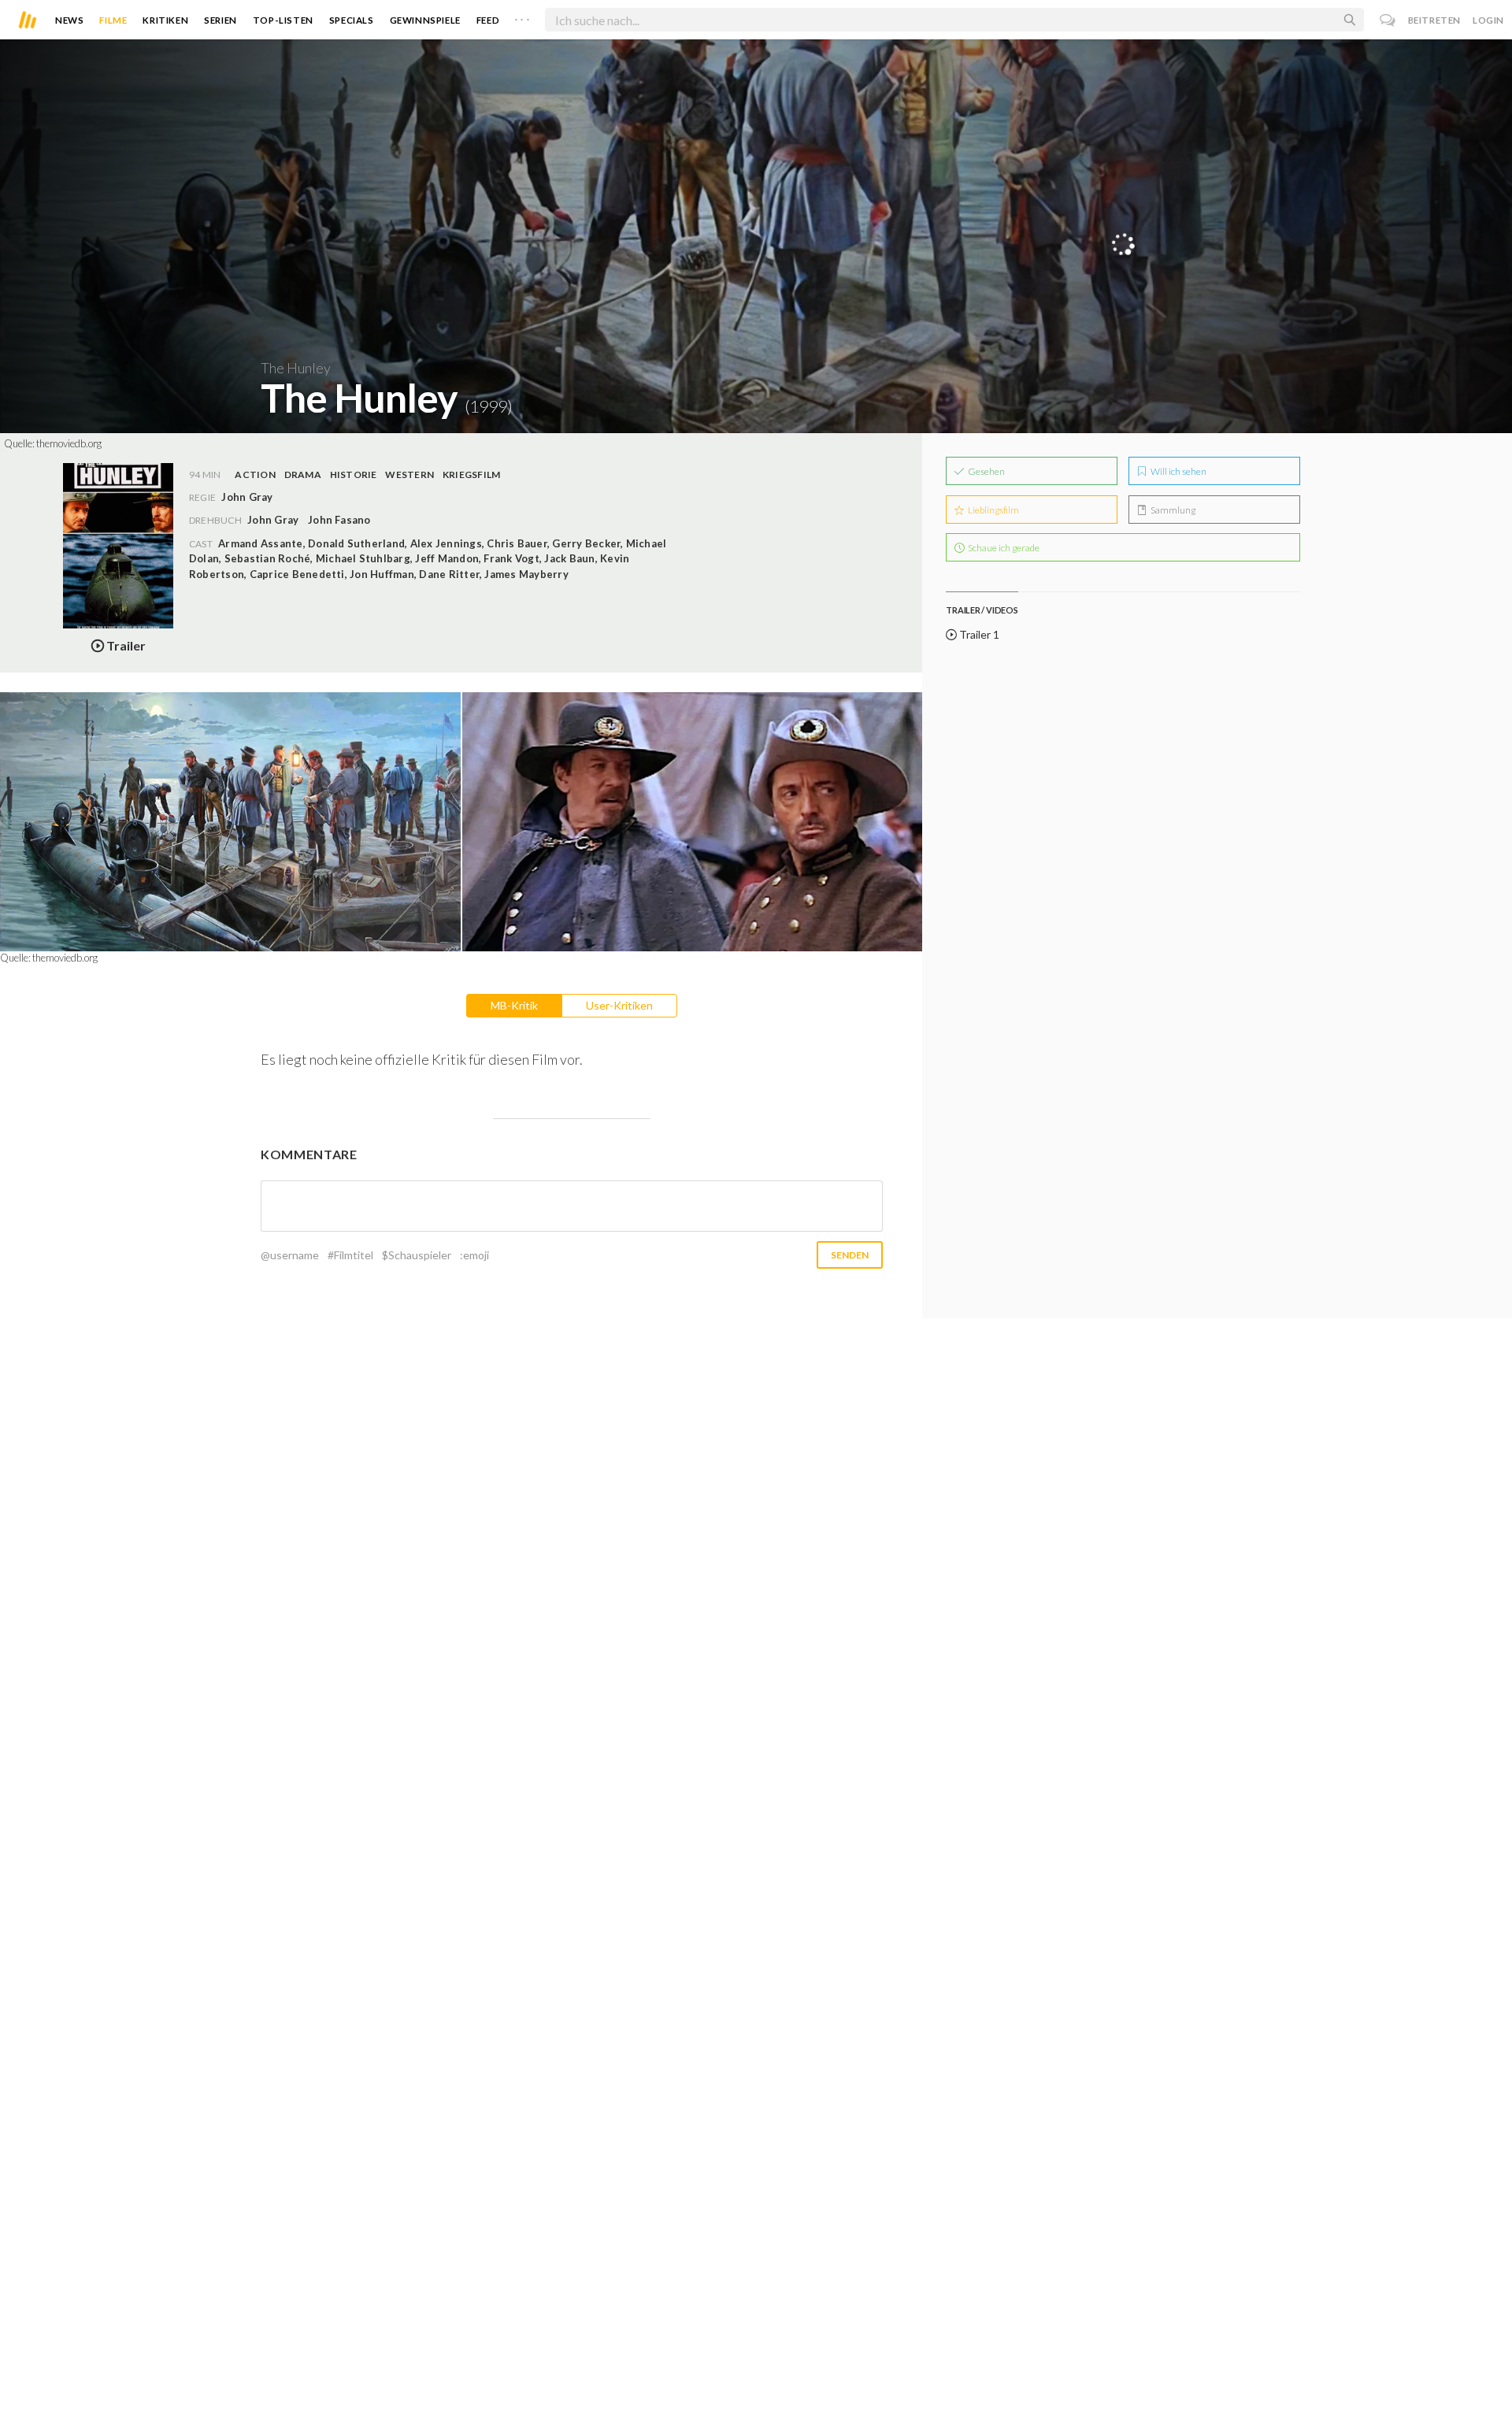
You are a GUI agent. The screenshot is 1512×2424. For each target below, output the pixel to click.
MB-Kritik (514, 1005)
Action (255, 474)
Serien (220, 20)
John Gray (273, 520)
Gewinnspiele (425, 20)
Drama (303, 474)
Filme (113, 20)
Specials (352, 20)
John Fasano (339, 520)
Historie (354, 474)
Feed (488, 20)
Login (1488, 20)
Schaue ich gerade (1003, 548)
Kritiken (165, 20)
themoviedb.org (69, 443)
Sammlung (1172, 510)
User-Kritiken (619, 1005)
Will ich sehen (1178, 471)
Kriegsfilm (471, 474)
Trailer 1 (978, 634)
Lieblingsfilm (993, 510)
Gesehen (986, 471)
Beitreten (1434, 20)
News (69, 20)
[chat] (1388, 20)
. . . (522, 17)
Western (409, 474)
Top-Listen (283, 20)
